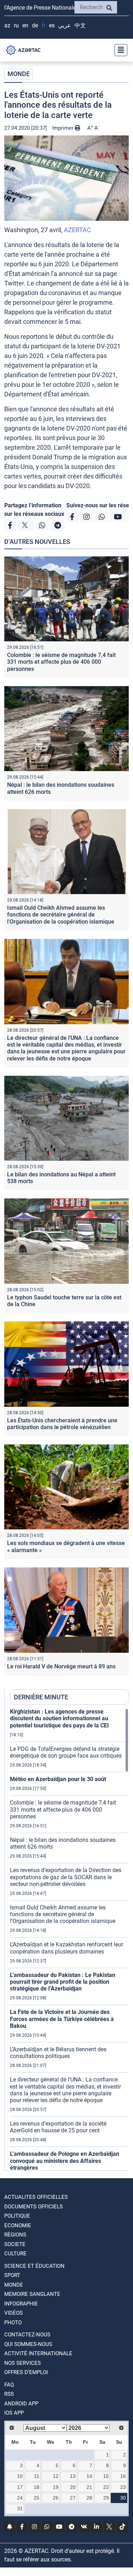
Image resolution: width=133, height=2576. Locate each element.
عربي (65, 25)
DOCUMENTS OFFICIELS (34, 2207)
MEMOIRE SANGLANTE (32, 2294)
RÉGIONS (15, 2235)
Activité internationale (38, 2353)
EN (25, 25)
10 (20, 2476)
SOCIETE (15, 2244)
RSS (9, 2394)
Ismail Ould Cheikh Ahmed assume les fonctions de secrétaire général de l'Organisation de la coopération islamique (61, 915)
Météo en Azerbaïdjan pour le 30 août (58, 1779)
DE (35, 25)
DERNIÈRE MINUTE (41, 1697)
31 (20, 2508)
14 (89, 2476)
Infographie (21, 2304)
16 (123, 2476)
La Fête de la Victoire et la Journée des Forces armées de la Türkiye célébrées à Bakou (62, 2019)
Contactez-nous (27, 2335)
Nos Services (23, 2363)
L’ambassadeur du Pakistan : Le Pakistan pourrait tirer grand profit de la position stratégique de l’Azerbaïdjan (63, 1982)
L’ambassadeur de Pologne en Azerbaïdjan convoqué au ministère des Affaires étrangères (65, 2161)
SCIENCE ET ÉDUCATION (34, 2266)
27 (73, 2498)
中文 (80, 25)
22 (106, 2487)
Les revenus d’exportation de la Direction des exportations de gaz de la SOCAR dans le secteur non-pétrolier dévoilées (66, 1877)
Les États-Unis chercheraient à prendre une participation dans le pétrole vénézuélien (62, 1424)
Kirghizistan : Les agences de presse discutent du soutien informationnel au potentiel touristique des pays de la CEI (59, 1718)
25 (37, 2498)
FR (43, 25)
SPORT (12, 2275)
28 (89, 2498)
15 (106, 2476)
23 (123, 2487)
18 (37, 2487)
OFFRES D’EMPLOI (26, 2372)
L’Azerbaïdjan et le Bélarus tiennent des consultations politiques (58, 2053)
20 (73, 2487)
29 (106, 2498)
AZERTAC (77, 230)
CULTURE (15, 2254)
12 (56, 2476)
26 (56, 2498)
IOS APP (14, 2413)
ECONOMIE (18, 2225)
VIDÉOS (13, 2313)
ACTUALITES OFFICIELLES (36, 2197)
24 (20, 2498)
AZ (7, 25)
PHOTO (13, 2323)
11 (37, 2476)
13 (73, 2476)
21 (89, 2487)
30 (123, 2498)
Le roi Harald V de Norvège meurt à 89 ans (61, 1666)
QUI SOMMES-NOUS (28, 2344)
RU (16, 25)
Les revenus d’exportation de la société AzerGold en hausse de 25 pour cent (58, 2127)
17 (20, 2487)
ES (52, 25)
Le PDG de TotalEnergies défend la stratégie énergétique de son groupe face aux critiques (66, 1752)
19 (56, 2487)
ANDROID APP (21, 2404)
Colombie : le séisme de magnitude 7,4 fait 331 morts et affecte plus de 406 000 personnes (61, 662)
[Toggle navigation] (119, 50)
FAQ (9, 2385)
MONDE (19, 74)
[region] (69, 1939)
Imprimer (63, 128)
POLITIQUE (17, 2216)
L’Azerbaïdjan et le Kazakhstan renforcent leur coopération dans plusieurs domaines (66, 1948)
